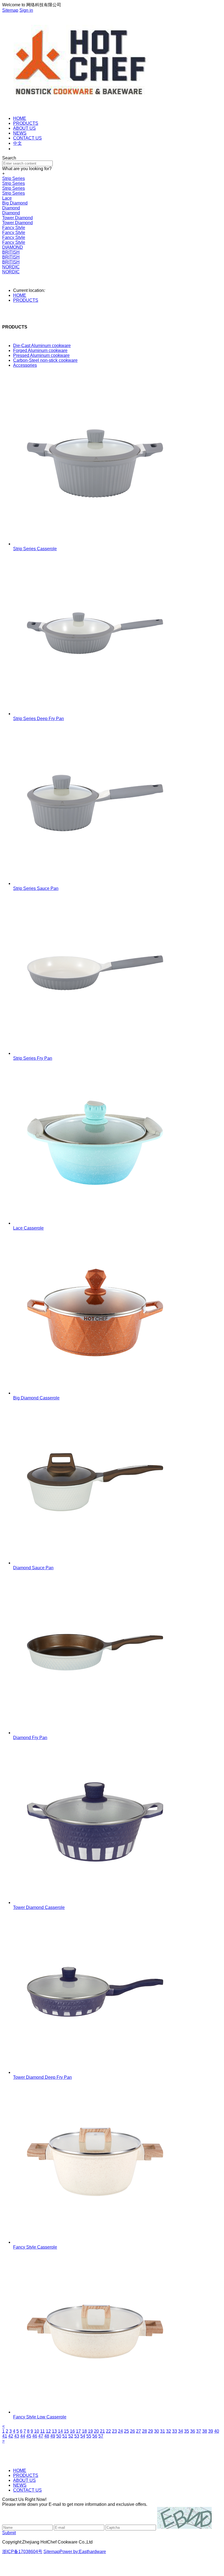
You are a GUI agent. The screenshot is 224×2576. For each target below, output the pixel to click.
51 (65, 2436)
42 (11, 2436)
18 (84, 2431)
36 (193, 2431)
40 (217, 2431)
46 (35, 2436)
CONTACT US (27, 138)
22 (108, 2431)
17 (78, 2431)
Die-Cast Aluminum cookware (42, 346)
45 (29, 2436)
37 (199, 2431)
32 (169, 2431)
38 (205, 2431)
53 (77, 2436)
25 (126, 2431)
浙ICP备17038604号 (22, 2552)
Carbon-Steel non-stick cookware (45, 360)
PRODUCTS (26, 123)
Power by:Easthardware (83, 2552)
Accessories (25, 365)
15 (66, 2431)
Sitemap (10, 10)
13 (54, 2431)
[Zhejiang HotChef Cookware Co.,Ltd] (78, 109)
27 (138, 2431)
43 (17, 2436)
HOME (20, 118)
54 (83, 2436)
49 (53, 2436)
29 (151, 2431)
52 (71, 2436)
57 (101, 2436)
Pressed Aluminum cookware (41, 355)
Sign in (26, 10)
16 (72, 2431)
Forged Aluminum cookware (40, 350)
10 (37, 2431)
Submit (9, 2533)
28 (145, 2431)
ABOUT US (24, 128)
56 (95, 2436)
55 (89, 2436)
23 (114, 2431)
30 (157, 2431)
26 (132, 2431)
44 (23, 2436)
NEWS (20, 133)
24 (120, 2431)
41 (5, 2436)
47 (41, 2436)
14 (60, 2431)
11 (42, 2431)
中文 (17, 143)
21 (102, 2431)
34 (181, 2431)
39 (211, 2431)
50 (59, 2436)
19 (90, 2431)
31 (163, 2431)
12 (48, 2431)
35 (187, 2431)
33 (175, 2431)
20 (96, 2431)
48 (47, 2436)
